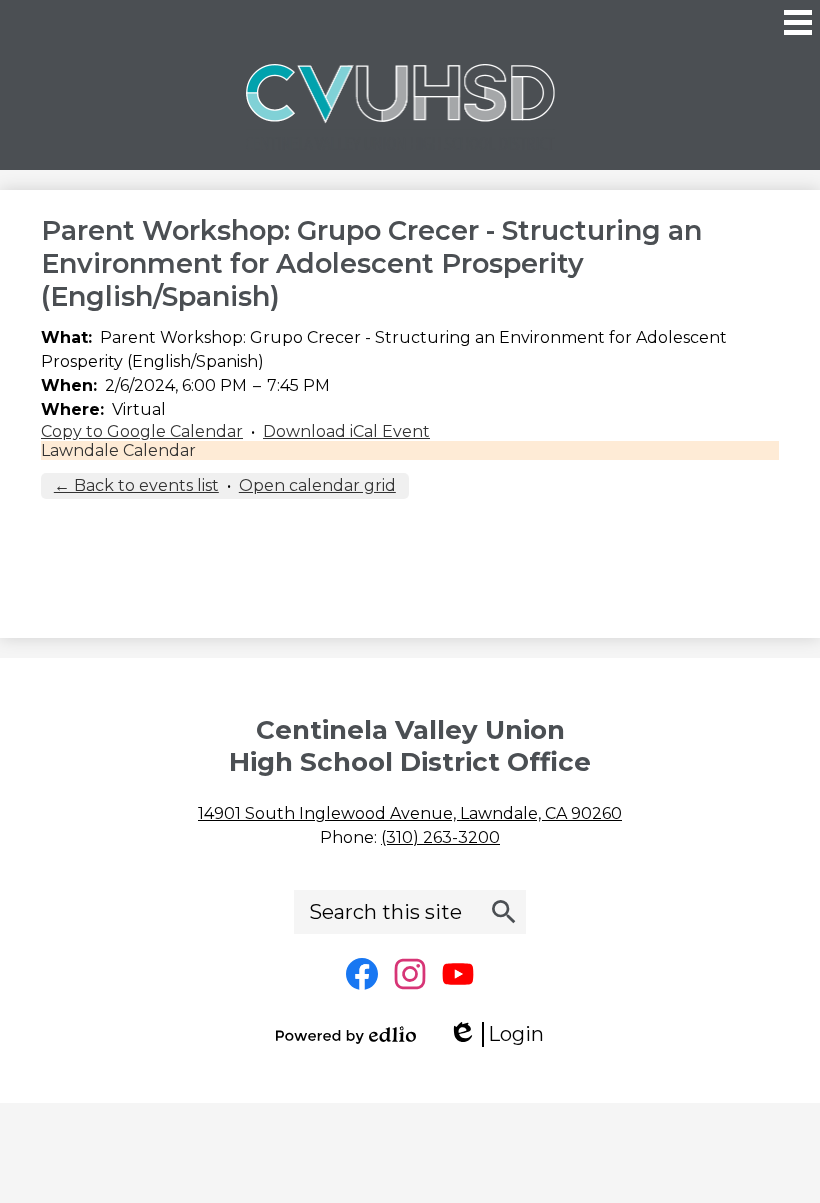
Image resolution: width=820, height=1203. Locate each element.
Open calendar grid (317, 485)
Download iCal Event (346, 431)
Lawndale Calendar (118, 450)
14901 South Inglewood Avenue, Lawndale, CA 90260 (410, 813)
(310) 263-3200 (440, 837)
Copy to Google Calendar (142, 431)
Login (503, 1034)
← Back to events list (136, 485)
